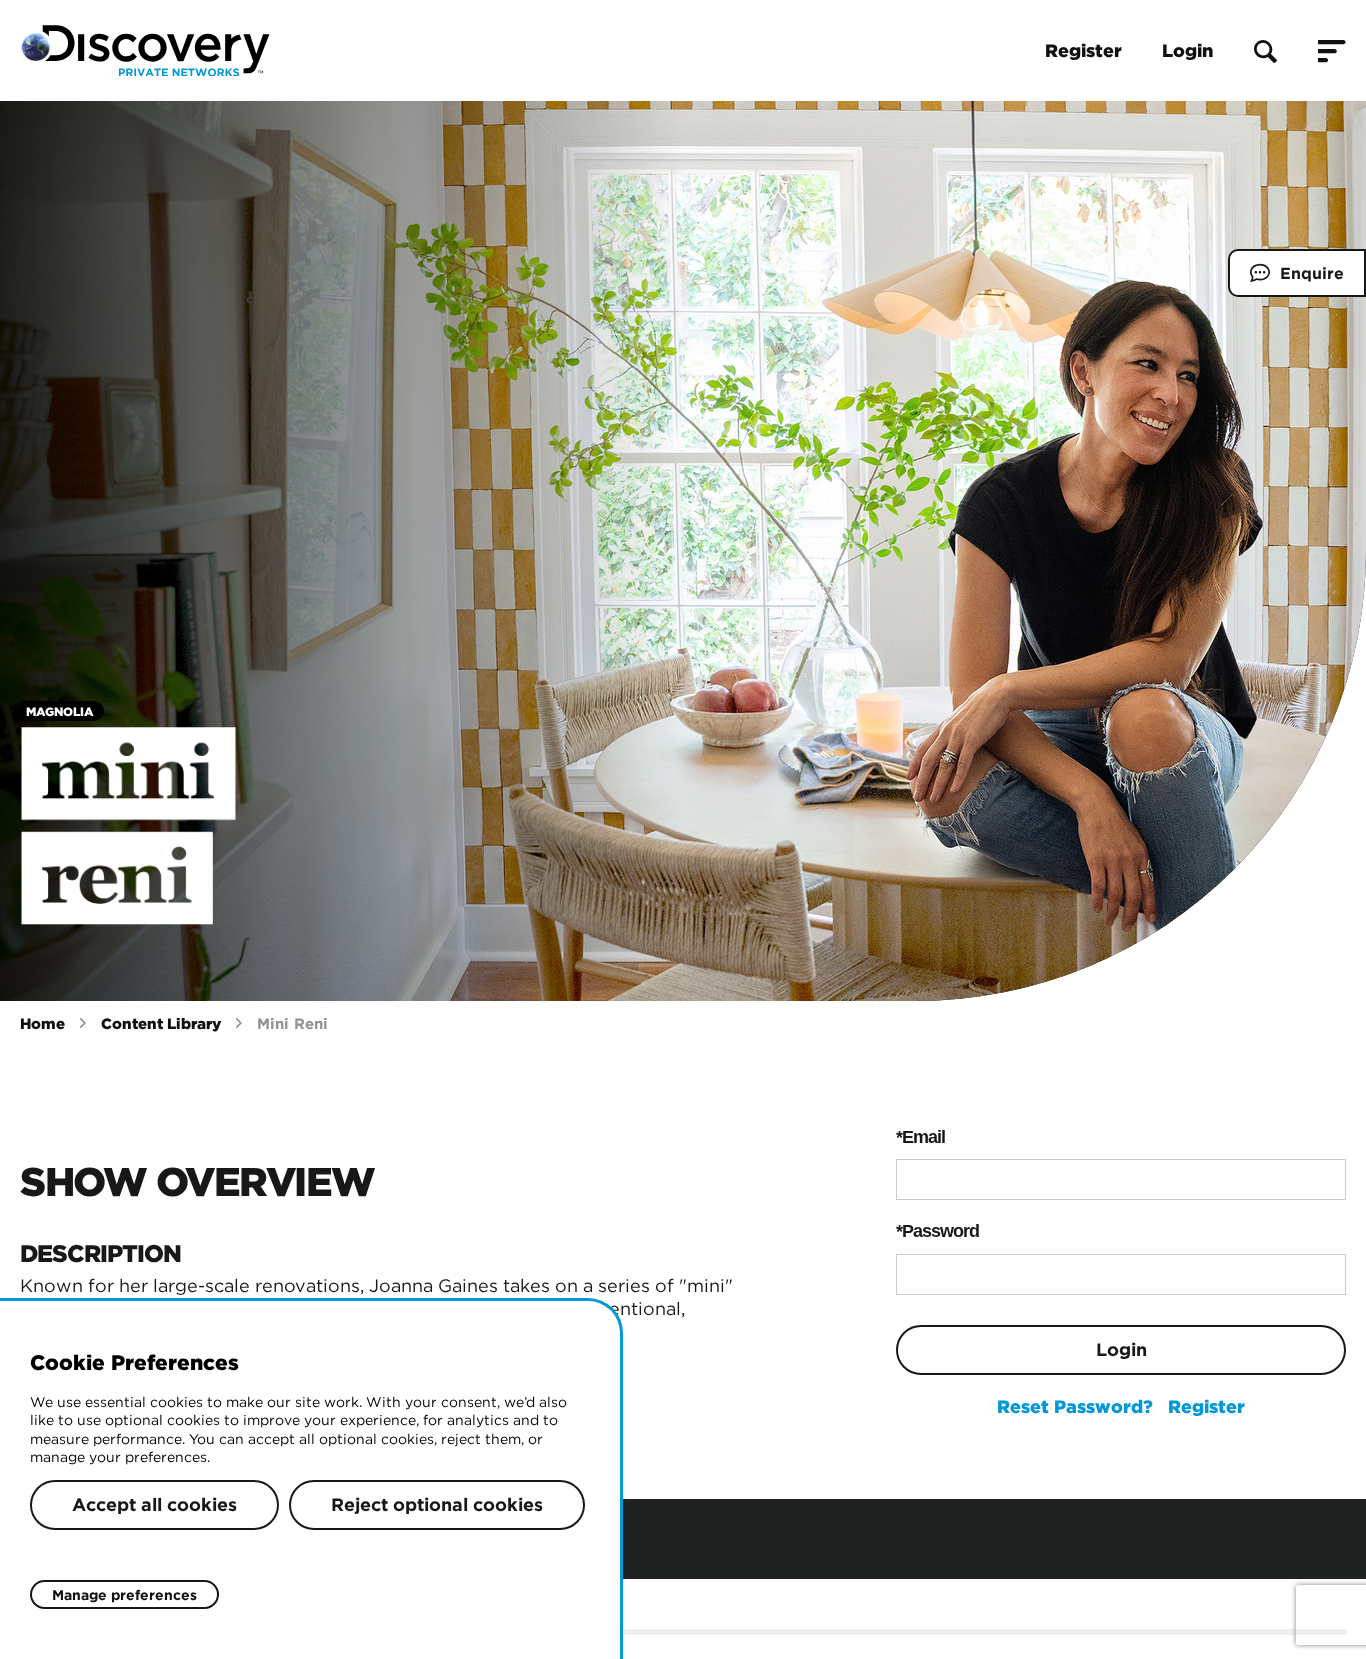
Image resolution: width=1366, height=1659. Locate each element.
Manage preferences (124, 1595)
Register (1083, 50)
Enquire (1286, 280)
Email (923, 1137)
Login (1187, 50)
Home (42, 1023)
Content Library (161, 1023)
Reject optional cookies (437, 1504)
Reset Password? (1075, 1406)
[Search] (1265, 50)
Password (940, 1231)
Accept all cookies (154, 1504)
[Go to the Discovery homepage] (145, 50)
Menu (1332, 50)
